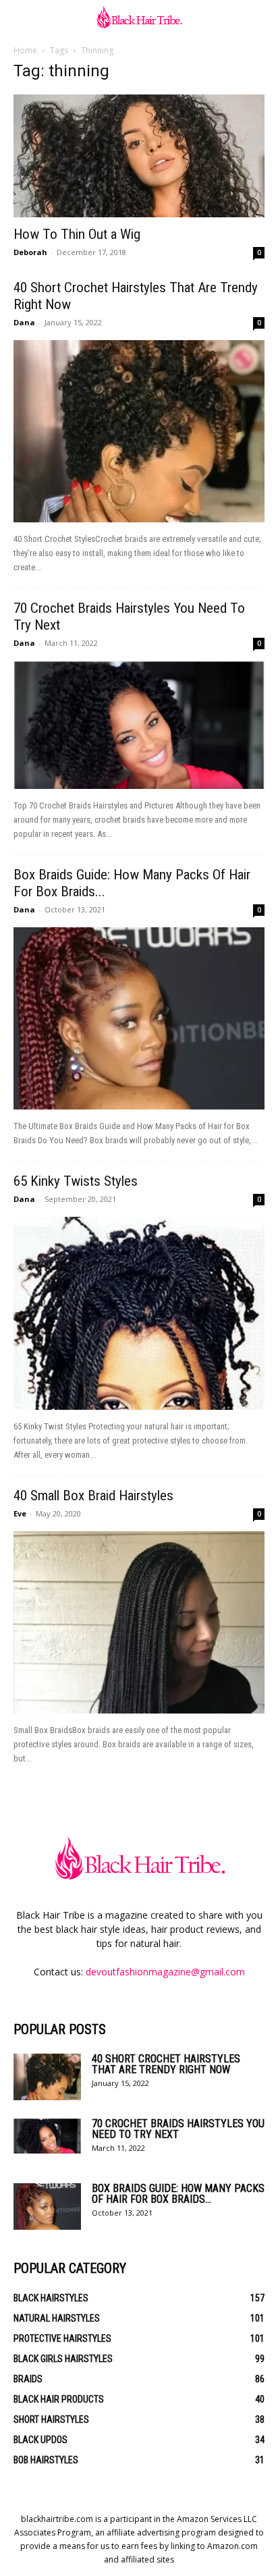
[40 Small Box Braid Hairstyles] (139, 1622)
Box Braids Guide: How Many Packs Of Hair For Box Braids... (178, 2194)
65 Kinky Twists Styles (76, 1181)
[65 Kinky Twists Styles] (139, 1313)
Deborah (30, 252)
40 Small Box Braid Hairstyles (93, 1496)
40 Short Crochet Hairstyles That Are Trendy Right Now (166, 2064)
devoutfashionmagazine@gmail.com (165, 1972)
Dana (24, 322)
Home (25, 50)
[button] (23, 18)
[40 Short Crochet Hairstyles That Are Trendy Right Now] (139, 431)
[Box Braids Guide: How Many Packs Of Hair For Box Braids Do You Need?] (139, 1018)
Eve (20, 1513)
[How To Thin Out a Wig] (139, 156)
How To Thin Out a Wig (77, 234)
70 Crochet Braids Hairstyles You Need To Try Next (178, 2129)
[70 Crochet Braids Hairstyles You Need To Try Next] (139, 725)
